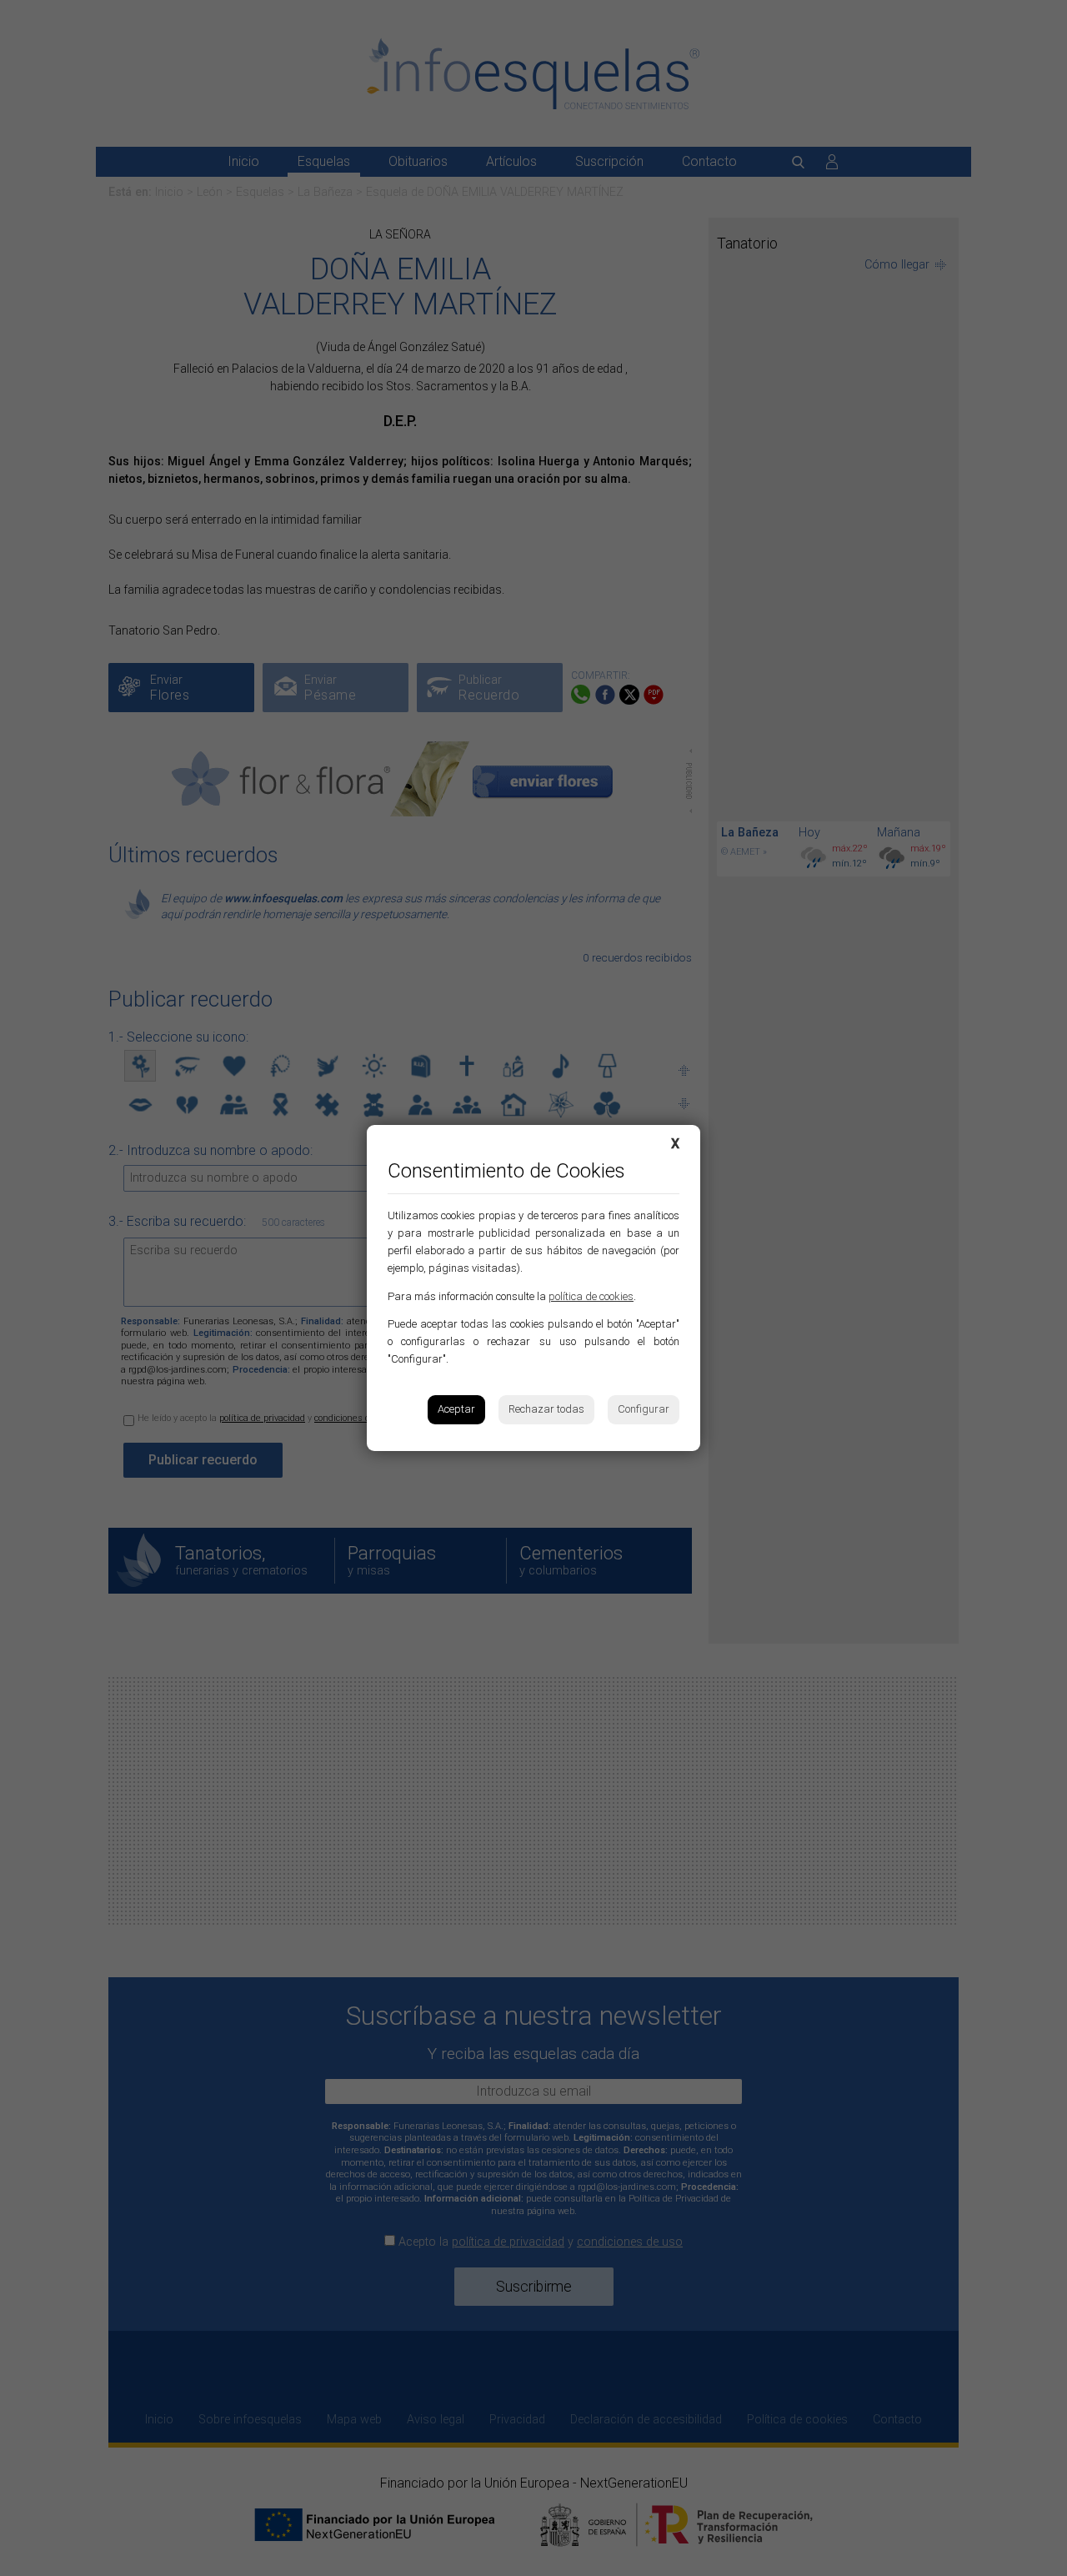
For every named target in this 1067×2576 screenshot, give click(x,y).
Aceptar (456, 1409)
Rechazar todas (546, 1409)
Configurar (644, 1409)
